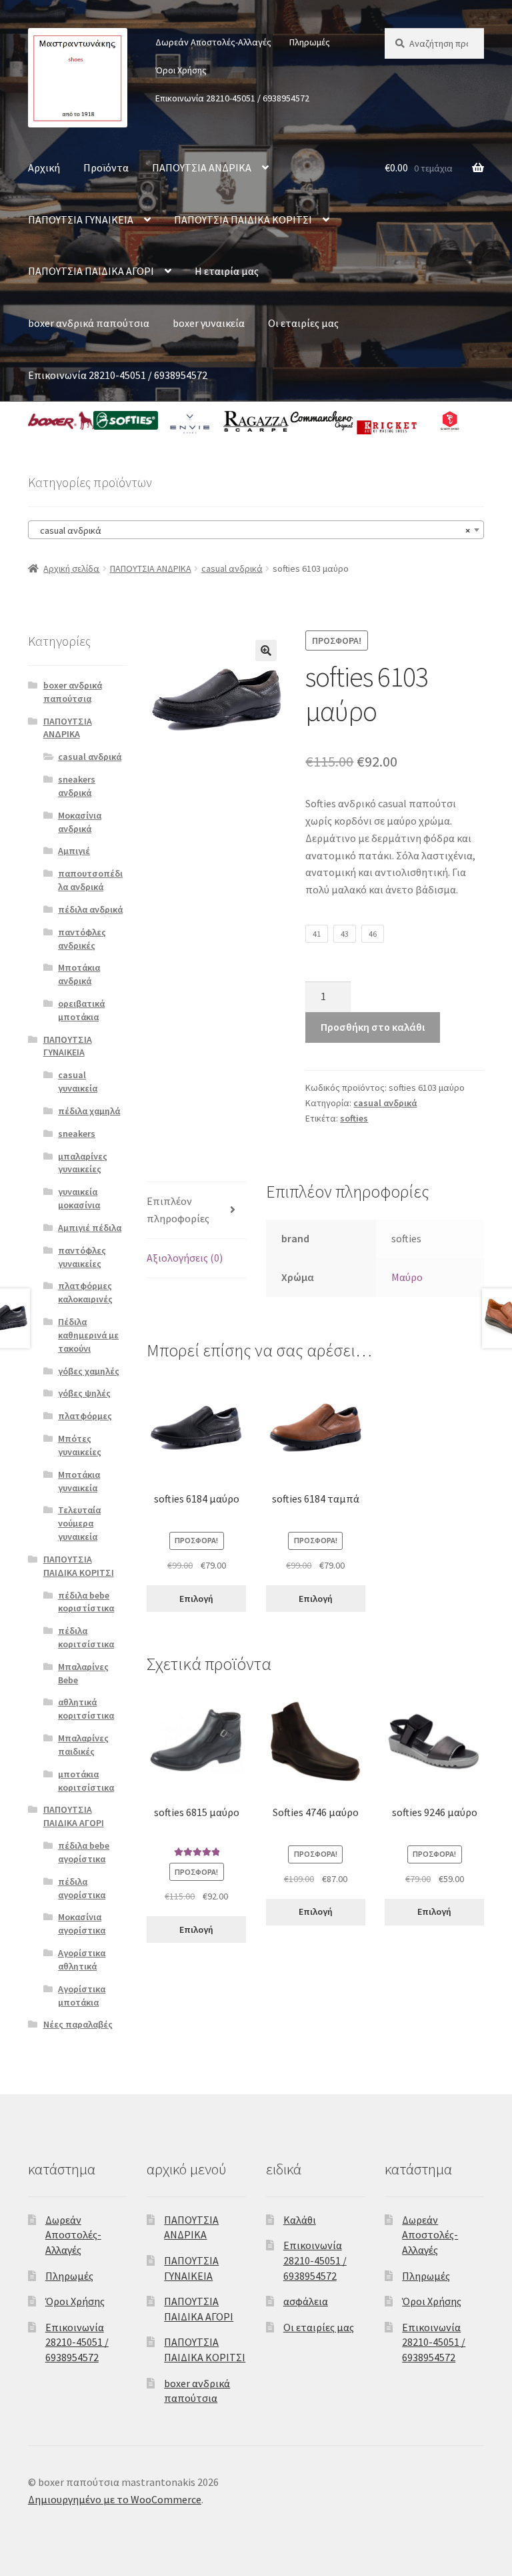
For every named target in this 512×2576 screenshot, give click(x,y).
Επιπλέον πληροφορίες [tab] (178, 1210)
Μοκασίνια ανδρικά (80, 822)
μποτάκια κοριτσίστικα (86, 1781)
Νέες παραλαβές (78, 2024)
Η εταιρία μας (227, 271)
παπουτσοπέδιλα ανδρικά (90, 880)
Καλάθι (300, 2220)
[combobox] (256, 530)
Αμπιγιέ (74, 851)
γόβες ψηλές (84, 1393)
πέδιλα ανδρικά (90, 909)
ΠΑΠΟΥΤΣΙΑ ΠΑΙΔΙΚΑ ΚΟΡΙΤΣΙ (243, 220)
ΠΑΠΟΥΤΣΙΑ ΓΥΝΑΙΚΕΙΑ (81, 220)
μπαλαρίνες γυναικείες (83, 1163)
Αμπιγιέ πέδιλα (90, 1228)
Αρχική (44, 167)
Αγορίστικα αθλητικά (82, 1960)
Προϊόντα (106, 167)
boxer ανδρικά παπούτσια (89, 323)
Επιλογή (196, 1599)
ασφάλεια (306, 2301)
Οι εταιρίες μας (303, 323)
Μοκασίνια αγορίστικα (82, 1923)
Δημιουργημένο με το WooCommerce (115, 2499)
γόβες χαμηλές (89, 1371)
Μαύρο (407, 1277)
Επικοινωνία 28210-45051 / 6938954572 (232, 98)
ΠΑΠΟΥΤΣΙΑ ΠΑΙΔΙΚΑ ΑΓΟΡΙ (91, 271)
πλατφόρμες (85, 1416)
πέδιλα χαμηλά (89, 1111)
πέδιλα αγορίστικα (82, 1888)
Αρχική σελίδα (71, 568)
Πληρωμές (310, 42)
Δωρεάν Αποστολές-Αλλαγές (213, 42)
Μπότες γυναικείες (80, 1445)
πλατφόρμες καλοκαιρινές (85, 1292)
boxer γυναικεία (209, 323)
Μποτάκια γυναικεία (79, 1481)
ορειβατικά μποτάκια (81, 1010)
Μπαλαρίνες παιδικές (83, 1745)
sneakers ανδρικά (77, 786)
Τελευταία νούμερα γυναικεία (79, 1523)
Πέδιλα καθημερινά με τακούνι (88, 1335)
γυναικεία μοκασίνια (79, 1198)
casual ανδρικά (232, 568)
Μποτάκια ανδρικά (79, 974)
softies (354, 1118)
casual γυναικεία (78, 1082)
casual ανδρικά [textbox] (252, 530)
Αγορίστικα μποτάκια (82, 1996)
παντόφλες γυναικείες (82, 1257)
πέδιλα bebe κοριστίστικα (86, 1602)
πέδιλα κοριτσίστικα (86, 1637)
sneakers (77, 1134)
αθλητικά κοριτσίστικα (86, 1709)
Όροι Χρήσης (181, 70)
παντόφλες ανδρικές (82, 939)
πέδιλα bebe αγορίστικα (84, 1852)
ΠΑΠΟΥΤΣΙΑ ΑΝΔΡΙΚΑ (202, 167)
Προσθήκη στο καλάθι (373, 1027)
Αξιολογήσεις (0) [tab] (185, 1258)
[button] (266, 651)
